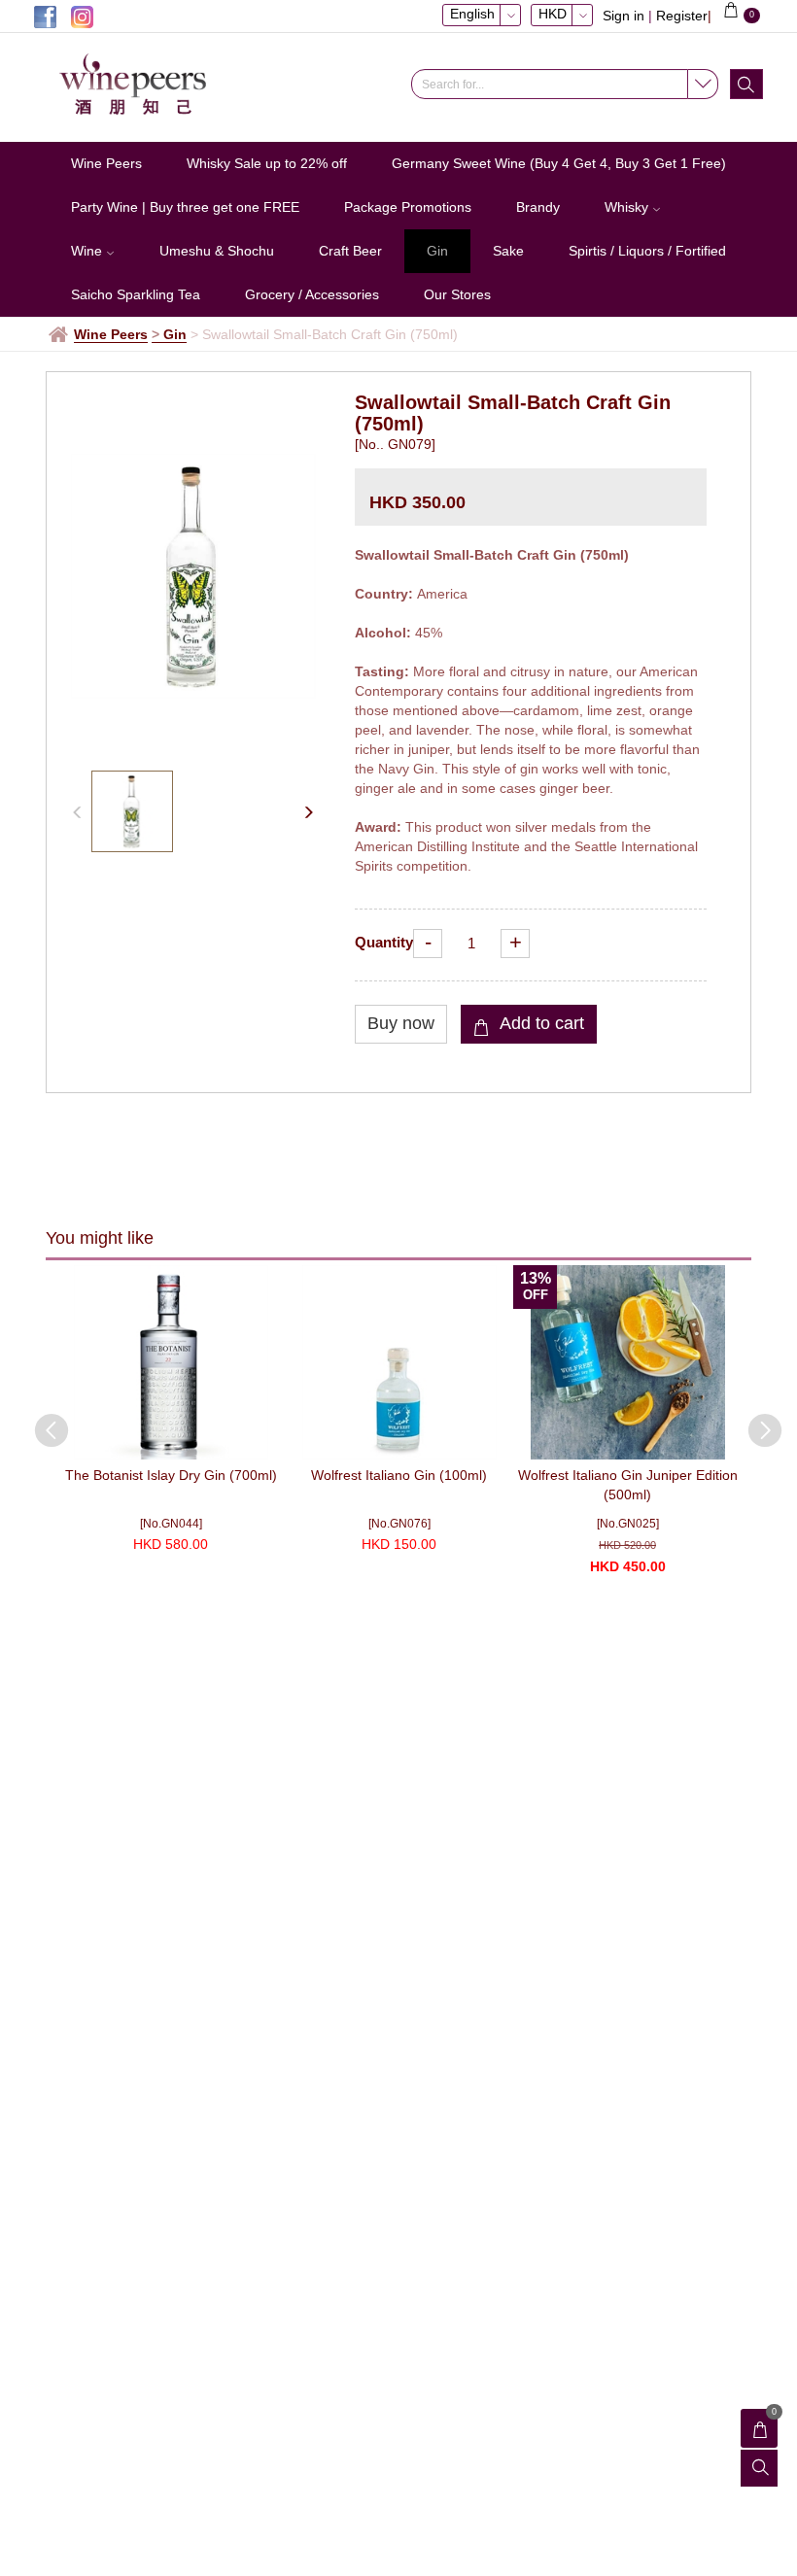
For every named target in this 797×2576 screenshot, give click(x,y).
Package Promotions (408, 207)
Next (755, 1421)
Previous (42, 1421)
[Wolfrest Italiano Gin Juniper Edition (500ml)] (627, 1362)
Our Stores (457, 294)
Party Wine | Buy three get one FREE (185, 207)
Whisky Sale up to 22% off (267, 163)
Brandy (538, 207)
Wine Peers (106, 163)
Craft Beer (350, 251)
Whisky (628, 207)
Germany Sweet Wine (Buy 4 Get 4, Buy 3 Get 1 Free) (559, 163)
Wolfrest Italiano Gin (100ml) (399, 1475)
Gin (437, 251)
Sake (508, 251)
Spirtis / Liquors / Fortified (647, 251)
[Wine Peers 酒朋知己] (141, 85)
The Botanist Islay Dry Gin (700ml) (171, 1475)
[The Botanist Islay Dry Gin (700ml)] (171, 1362)
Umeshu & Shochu (217, 251)
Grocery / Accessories (312, 294)
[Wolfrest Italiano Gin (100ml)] (399, 1362)
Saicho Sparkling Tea (136, 294)
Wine (88, 251)
